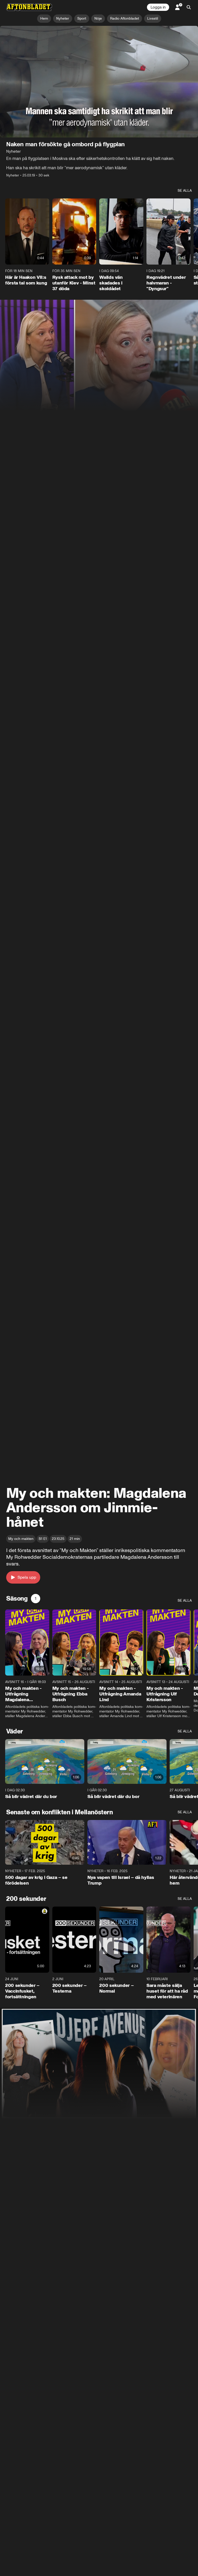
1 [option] (36, 1598)
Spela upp (27, 1577)
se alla (185, 191)
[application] (99, 82)
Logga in (158, 7)
